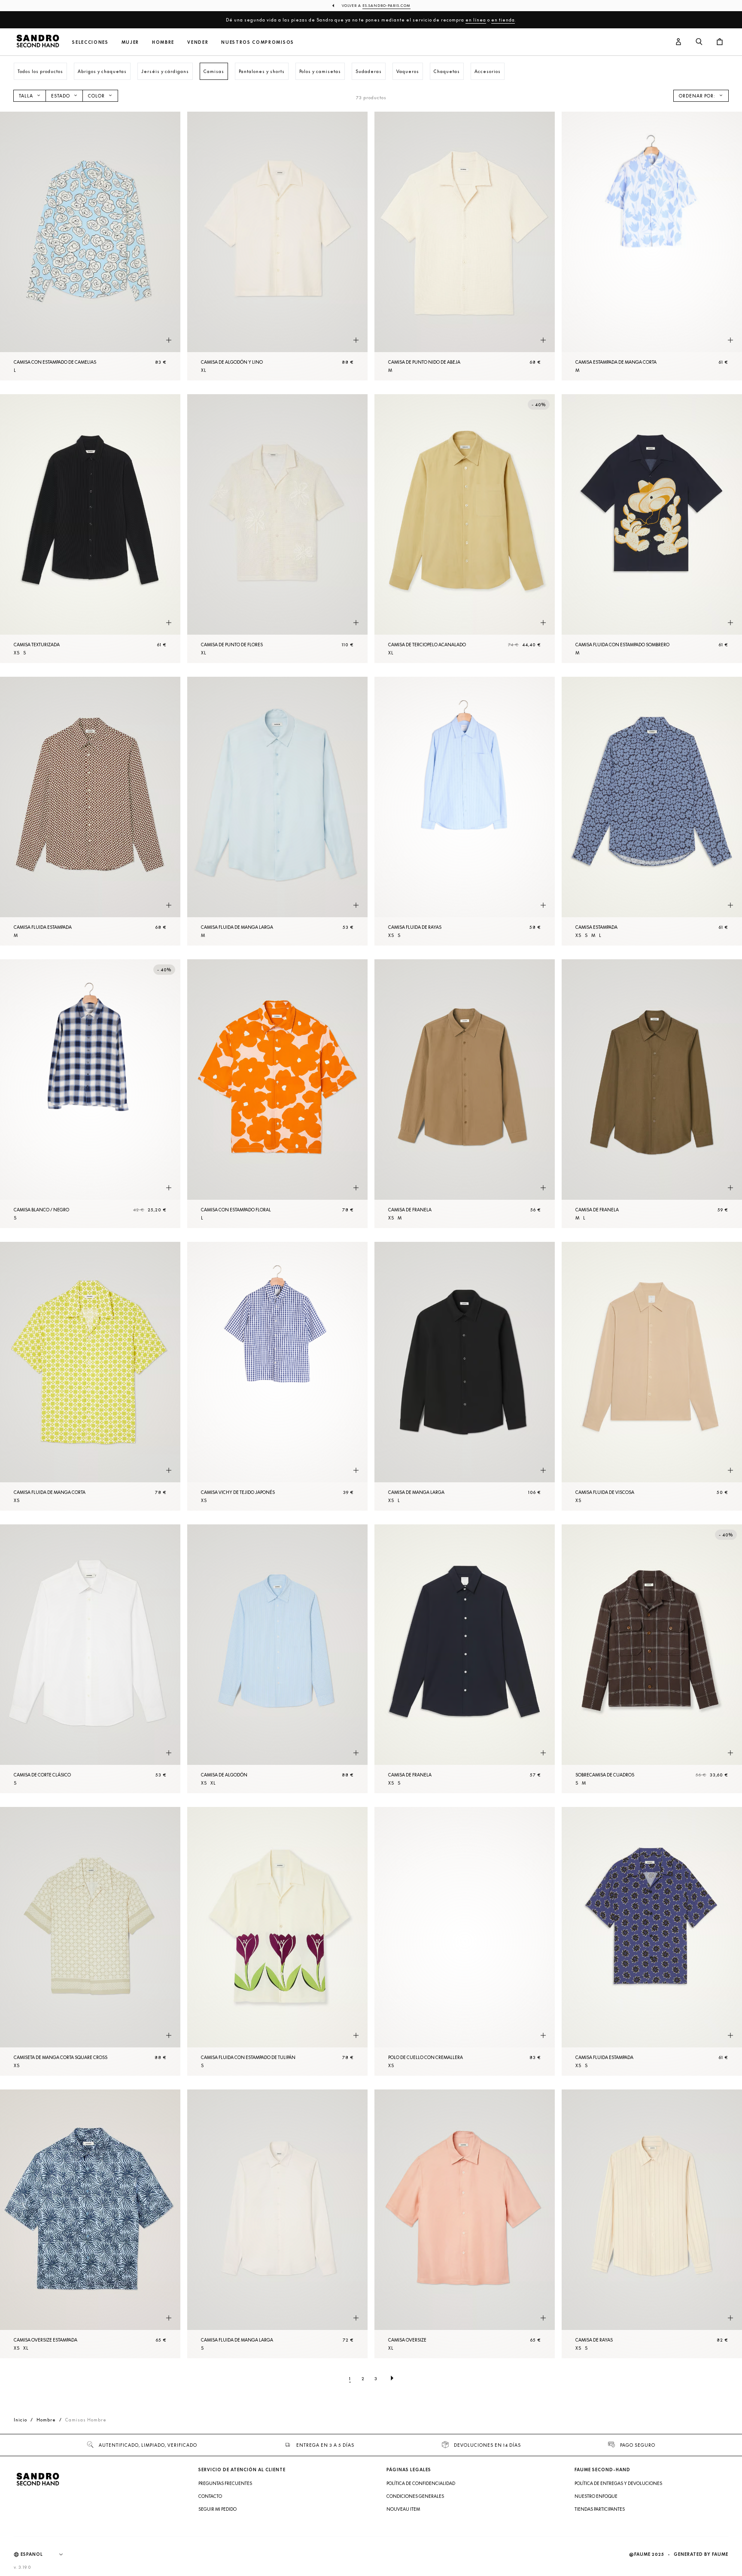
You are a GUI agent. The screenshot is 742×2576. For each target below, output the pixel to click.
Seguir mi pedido (217, 2509)
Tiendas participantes (600, 2509)
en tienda (503, 20)
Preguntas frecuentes (225, 2483)
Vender (198, 42)
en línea (476, 20)
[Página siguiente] (392, 2378)
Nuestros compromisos (258, 42)
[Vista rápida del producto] (169, 341)
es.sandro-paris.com (386, 6)
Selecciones (90, 42)
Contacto (210, 2496)
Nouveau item (403, 2509)
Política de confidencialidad (421, 2483)
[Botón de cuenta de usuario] (678, 42)
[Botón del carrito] (720, 42)
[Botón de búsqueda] (699, 42)
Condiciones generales (415, 2496)
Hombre (163, 42)
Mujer (130, 42)
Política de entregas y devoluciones (618, 2483)
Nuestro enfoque (596, 2496)
